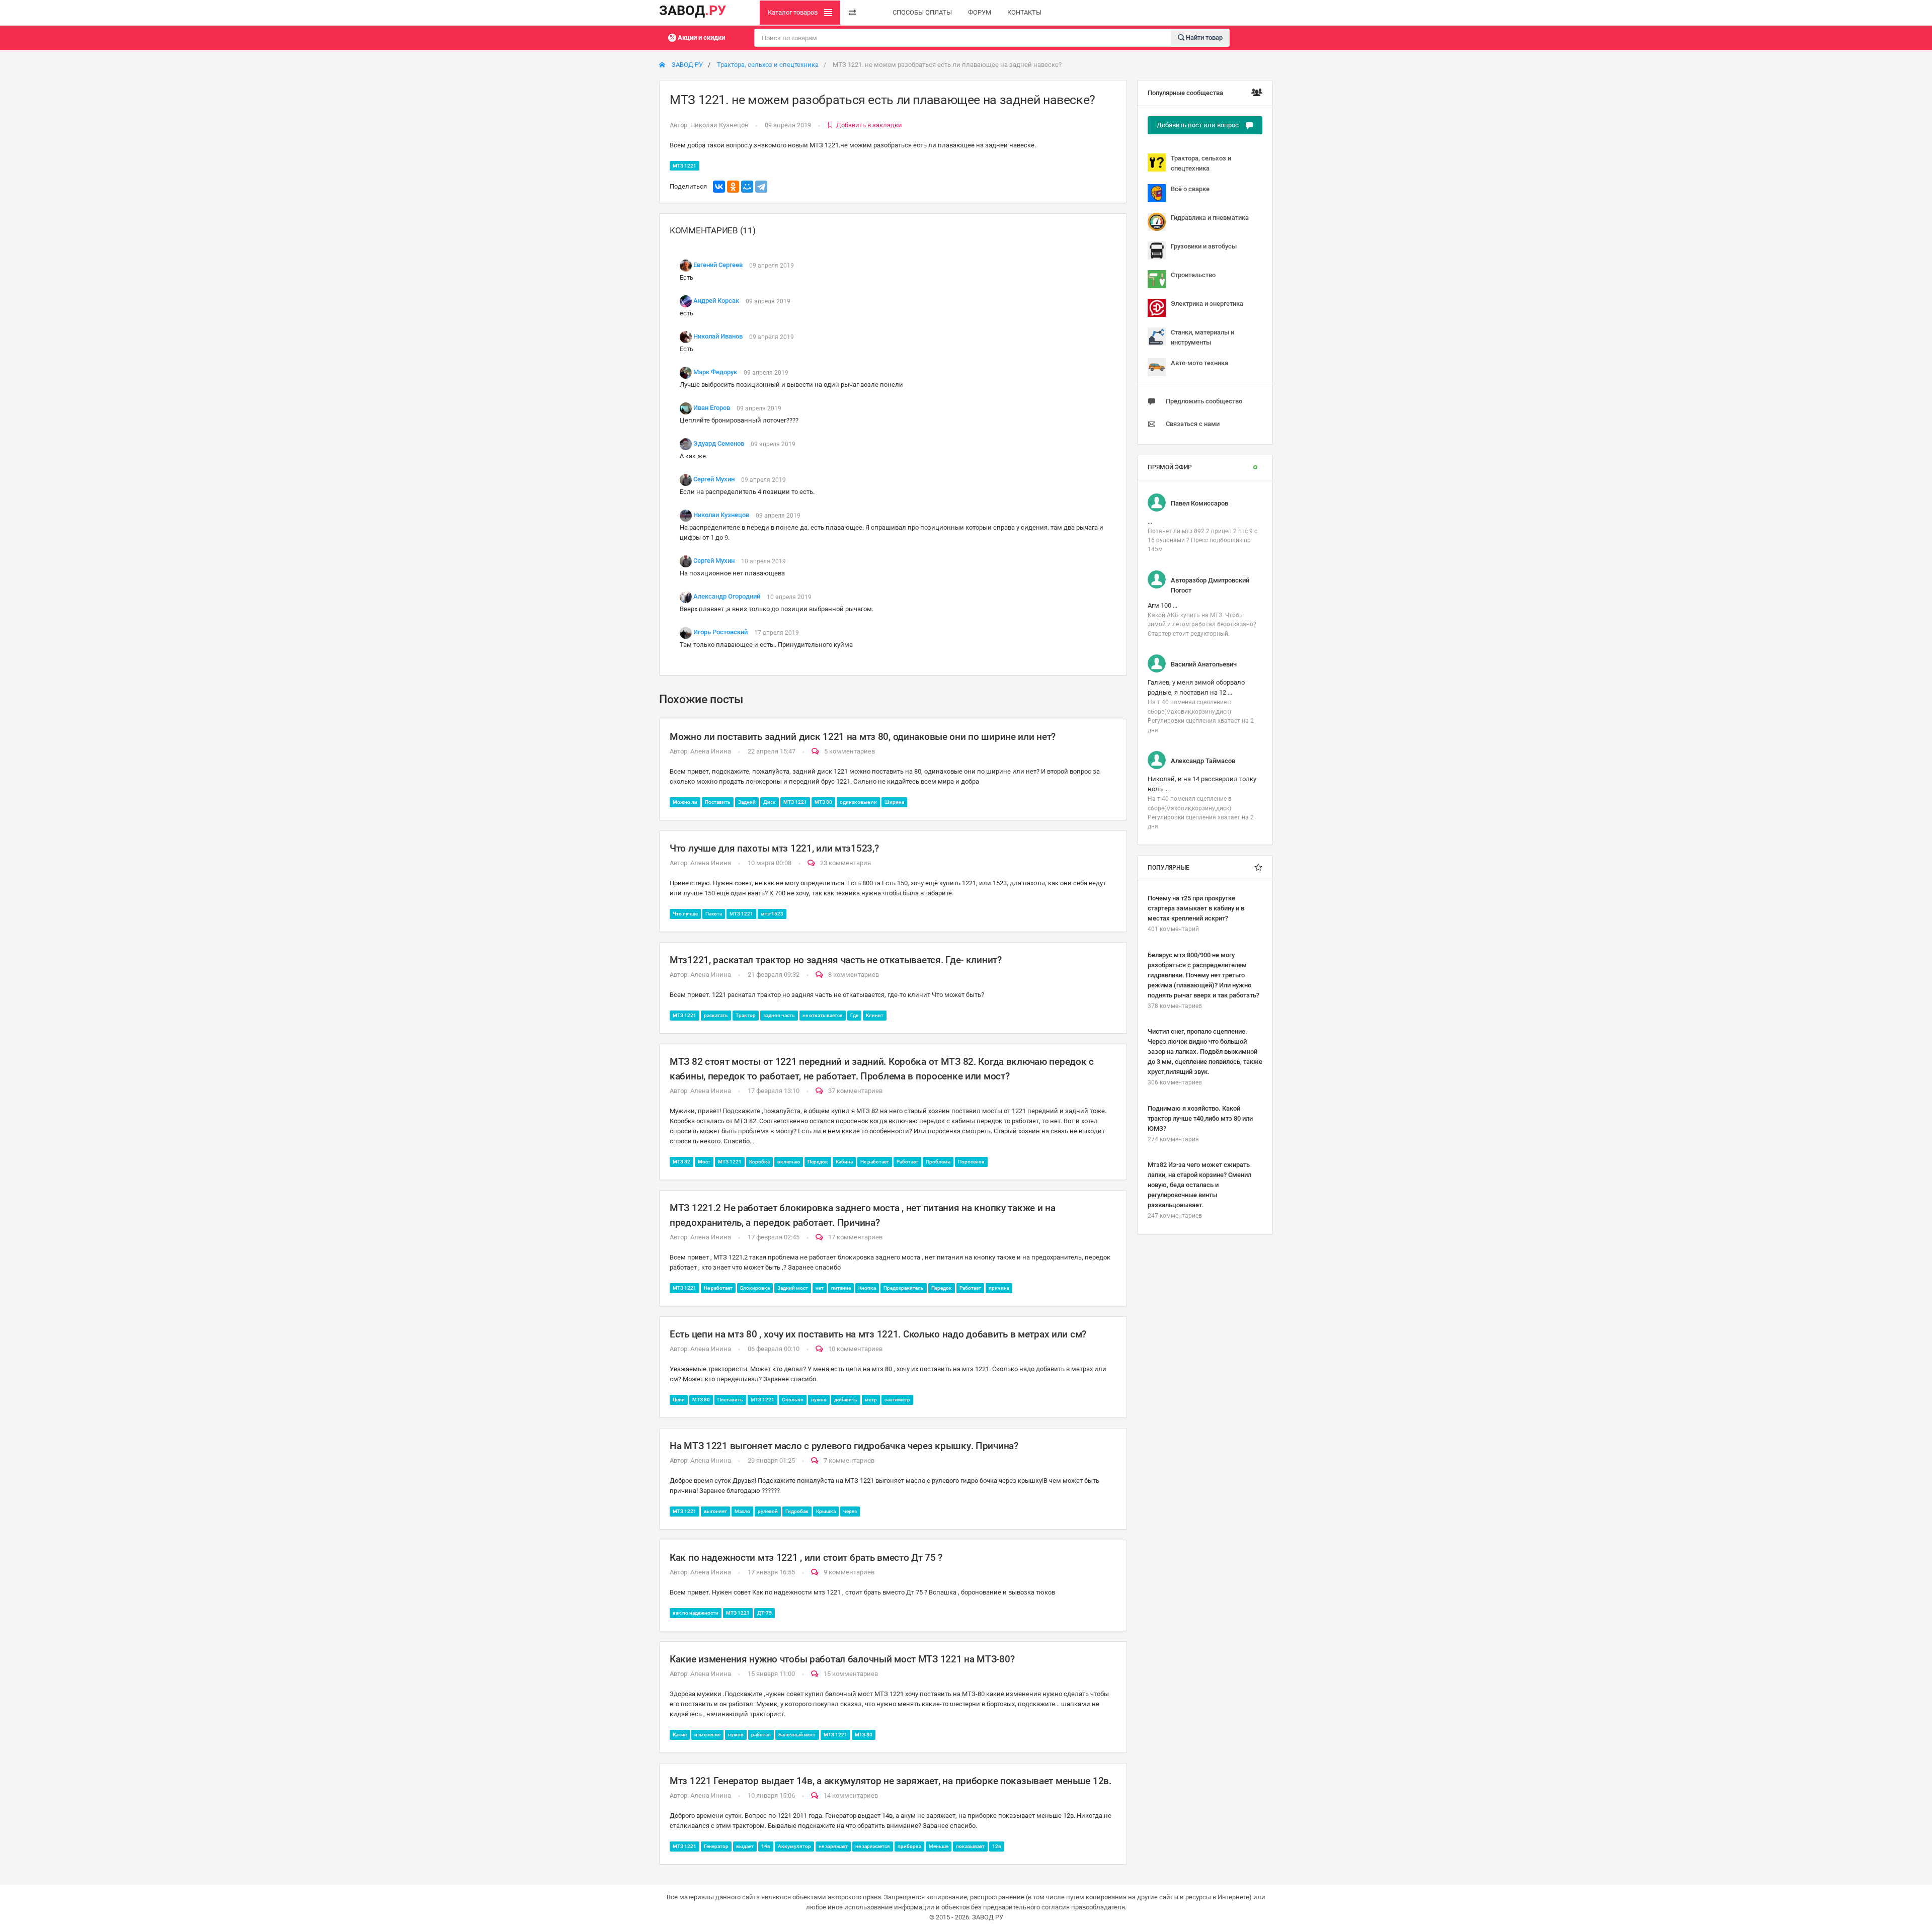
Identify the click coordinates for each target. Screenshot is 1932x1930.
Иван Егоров (712, 408)
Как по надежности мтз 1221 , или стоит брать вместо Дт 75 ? (806, 1558)
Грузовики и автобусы (1204, 246)
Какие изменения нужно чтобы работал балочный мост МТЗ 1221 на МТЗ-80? (842, 1659)
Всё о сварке (1190, 189)
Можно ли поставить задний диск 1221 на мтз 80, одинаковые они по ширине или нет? (863, 737)
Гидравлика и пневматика (1210, 218)
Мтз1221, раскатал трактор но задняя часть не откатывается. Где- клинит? (836, 960)
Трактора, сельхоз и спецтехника (768, 65)
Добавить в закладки (869, 125)
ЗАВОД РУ (687, 65)
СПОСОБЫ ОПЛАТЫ (922, 12)
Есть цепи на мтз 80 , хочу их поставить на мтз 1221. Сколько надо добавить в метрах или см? (878, 1334)
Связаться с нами (1193, 424)
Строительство (1193, 275)
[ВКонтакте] (719, 187)
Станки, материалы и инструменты (1202, 337)
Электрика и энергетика (1207, 304)
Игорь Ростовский (720, 633)
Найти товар (1203, 37)
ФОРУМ (980, 12)
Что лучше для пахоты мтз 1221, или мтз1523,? (774, 848)
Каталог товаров (793, 12)
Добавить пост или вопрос (1198, 125)
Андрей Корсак (716, 301)
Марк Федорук (715, 372)
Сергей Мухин (714, 480)
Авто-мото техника (1199, 363)
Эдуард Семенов (719, 444)
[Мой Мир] (747, 187)
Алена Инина (711, 751)
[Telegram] (761, 187)
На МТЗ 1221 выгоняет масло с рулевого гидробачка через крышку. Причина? (844, 1446)
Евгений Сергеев (718, 265)
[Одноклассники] (733, 187)
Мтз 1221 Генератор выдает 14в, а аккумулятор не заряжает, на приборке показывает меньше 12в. (891, 1781)
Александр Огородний (727, 597)
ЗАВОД (693, 11)
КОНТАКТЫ (1024, 12)
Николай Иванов (718, 337)
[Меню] (852, 13)
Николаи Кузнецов (719, 125)
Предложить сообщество (1204, 401)
